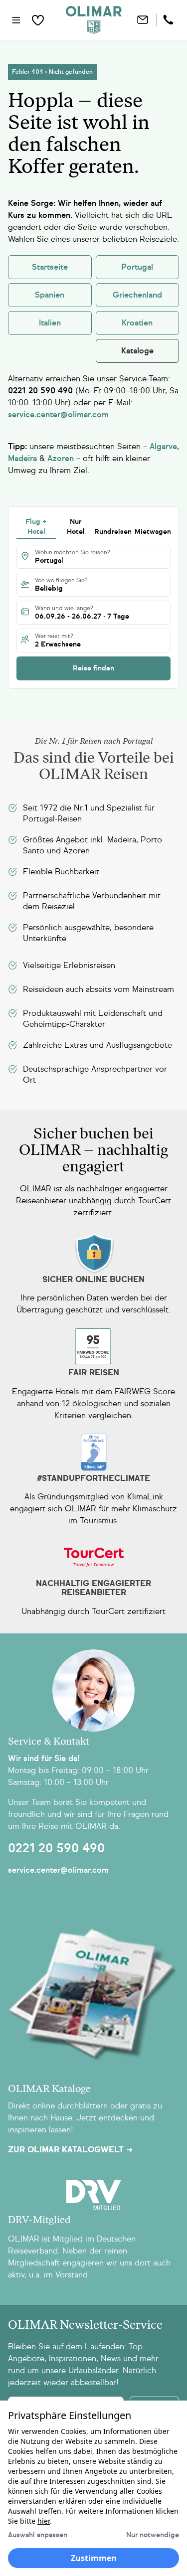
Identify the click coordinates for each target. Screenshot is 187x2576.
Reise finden (93, 668)
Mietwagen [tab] (153, 532)
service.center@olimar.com (58, 1870)
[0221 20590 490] (170, 20)
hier (44, 2521)
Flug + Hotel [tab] (36, 527)
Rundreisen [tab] (113, 532)
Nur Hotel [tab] (76, 527)
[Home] (94, 20)
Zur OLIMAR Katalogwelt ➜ (70, 2150)
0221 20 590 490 (56, 1848)
